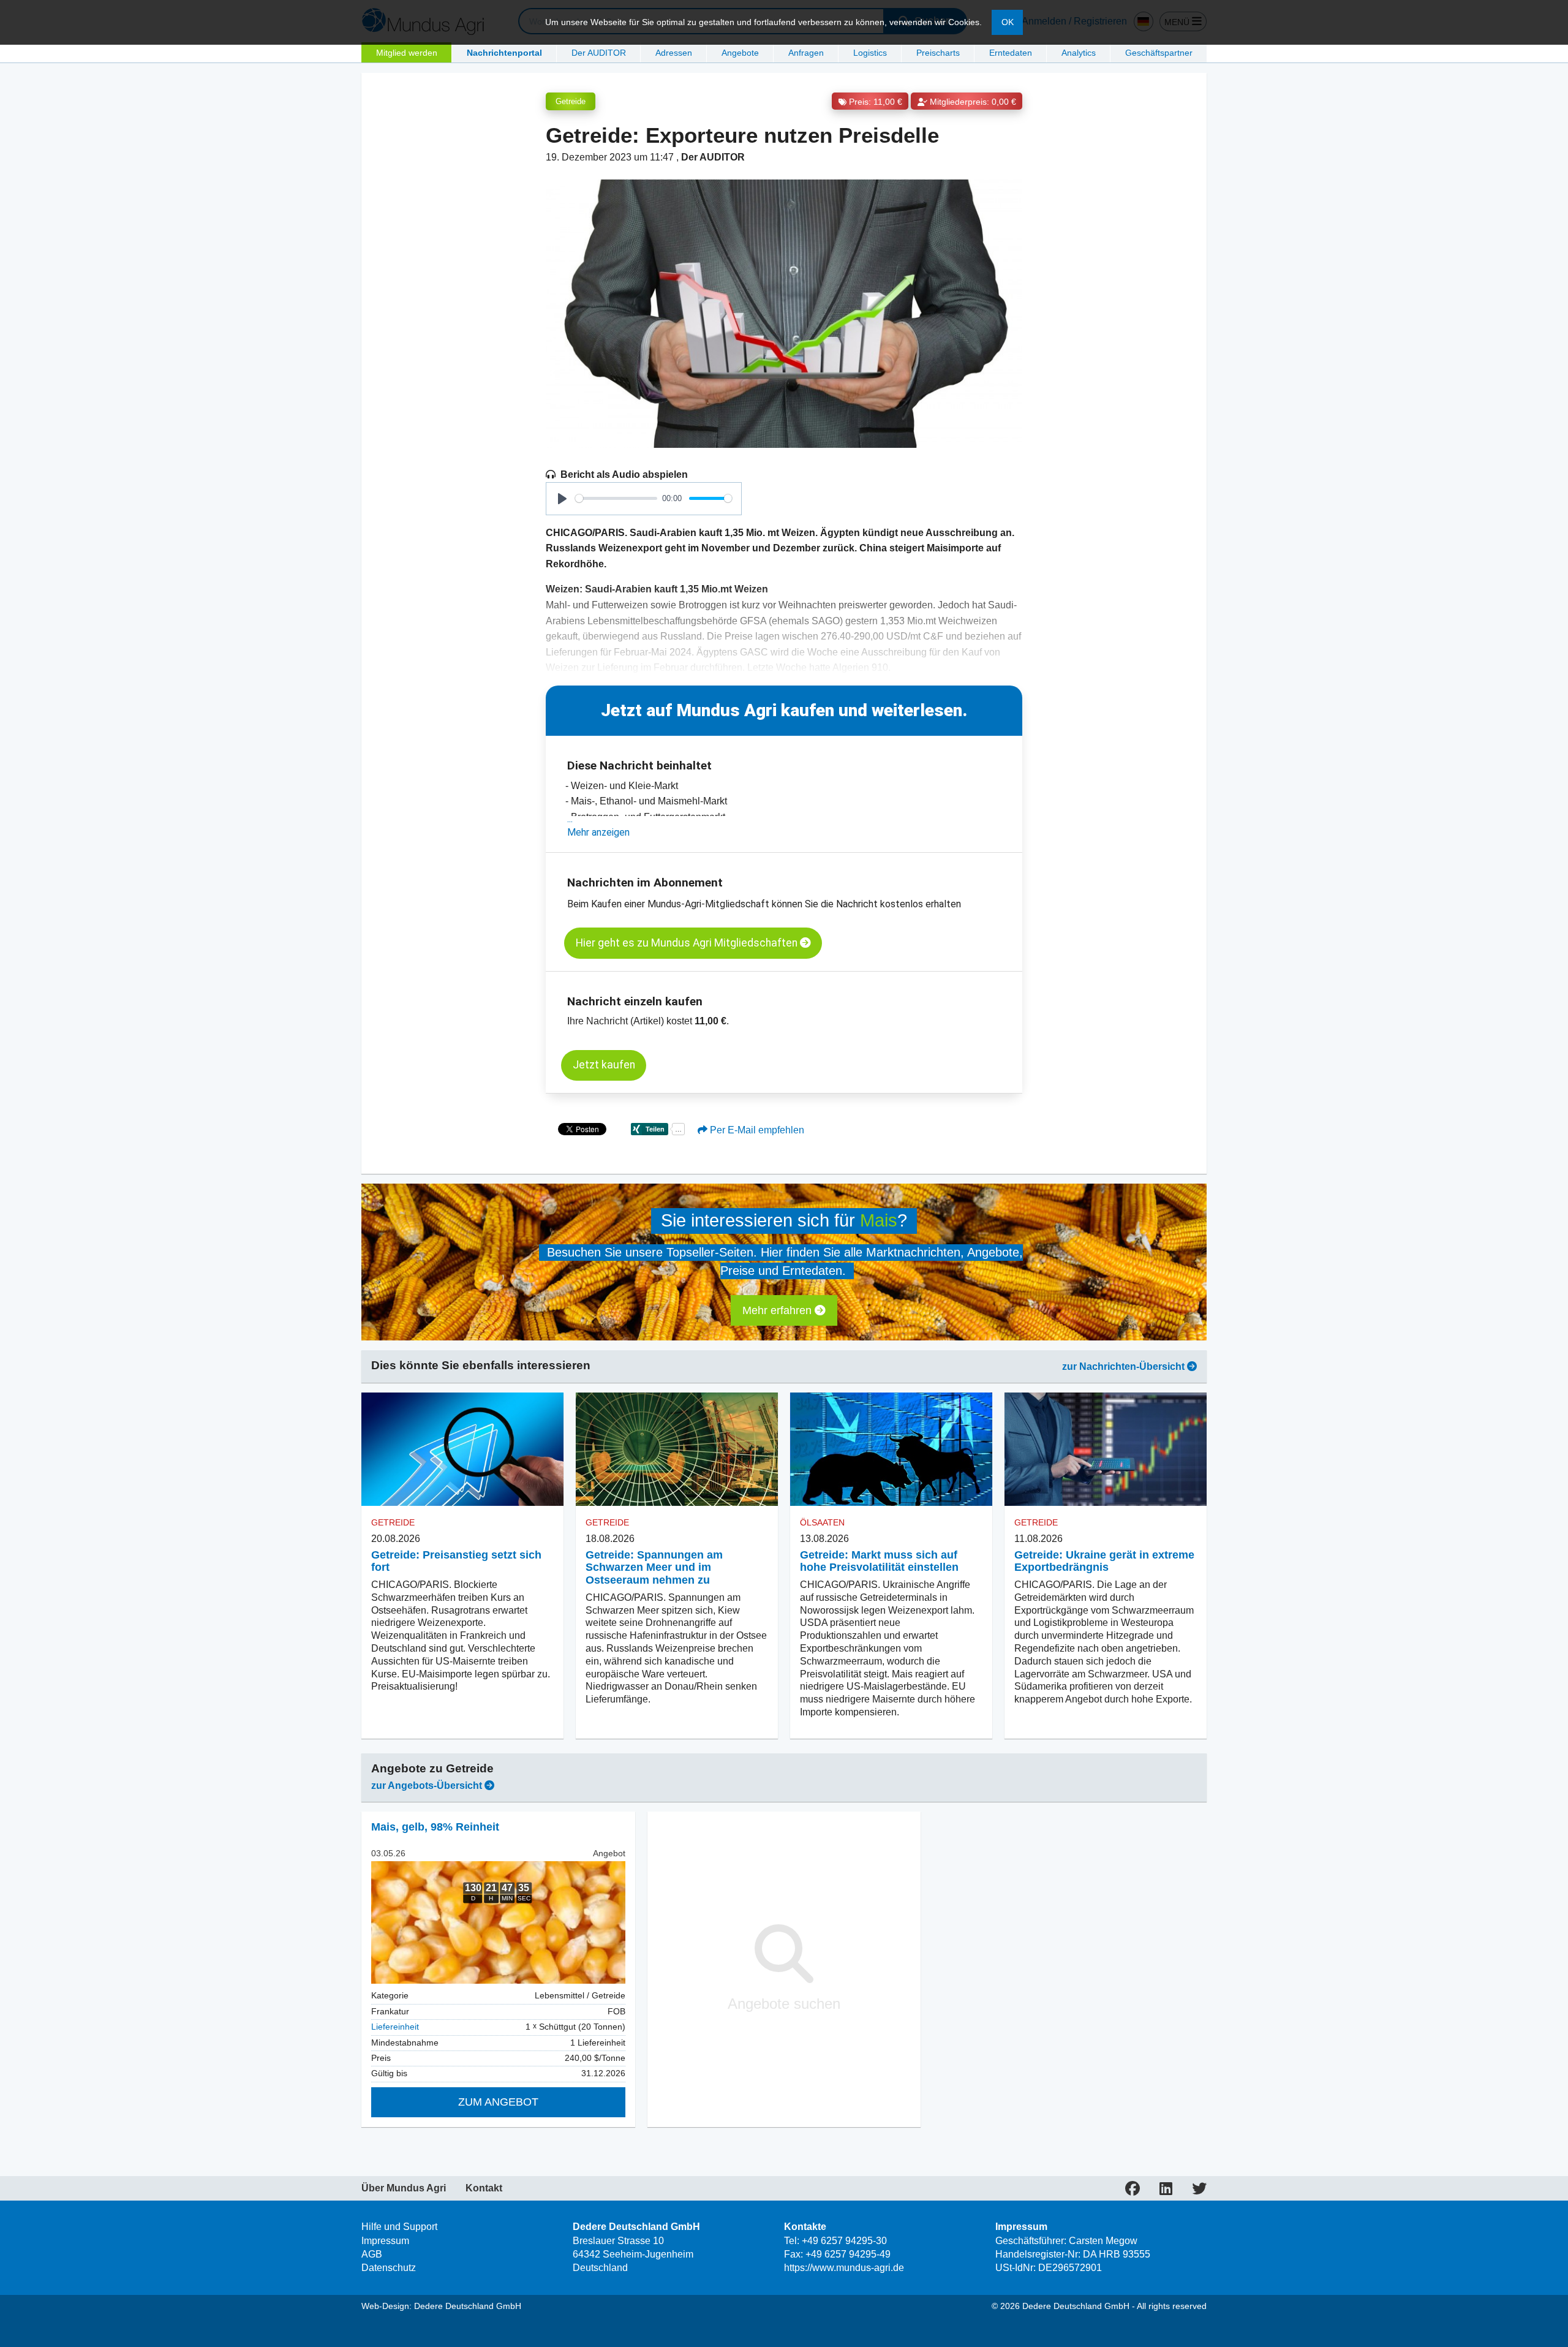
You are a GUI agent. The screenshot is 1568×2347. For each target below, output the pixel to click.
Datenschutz (389, 2268)
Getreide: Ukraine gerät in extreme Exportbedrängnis (1104, 1561)
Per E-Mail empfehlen (756, 1130)
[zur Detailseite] (498, 1922)
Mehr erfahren (778, 1310)
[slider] (616, 498)
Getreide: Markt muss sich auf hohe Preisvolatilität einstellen (879, 1561)
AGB (372, 2254)
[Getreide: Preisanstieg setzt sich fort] (462, 1449)
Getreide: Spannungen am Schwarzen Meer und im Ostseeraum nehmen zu (654, 1568)
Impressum (385, 2241)
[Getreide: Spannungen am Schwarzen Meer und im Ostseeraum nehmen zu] (677, 1449)
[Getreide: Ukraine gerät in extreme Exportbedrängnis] (1106, 1449)
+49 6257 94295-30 (844, 2241)
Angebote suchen (784, 2004)
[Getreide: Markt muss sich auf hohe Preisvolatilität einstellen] (891, 1449)
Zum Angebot (498, 2102)
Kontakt (484, 2188)
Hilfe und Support (399, 2227)
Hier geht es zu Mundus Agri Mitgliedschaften (688, 943)
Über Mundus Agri (404, 2188)
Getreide (571, 101)
